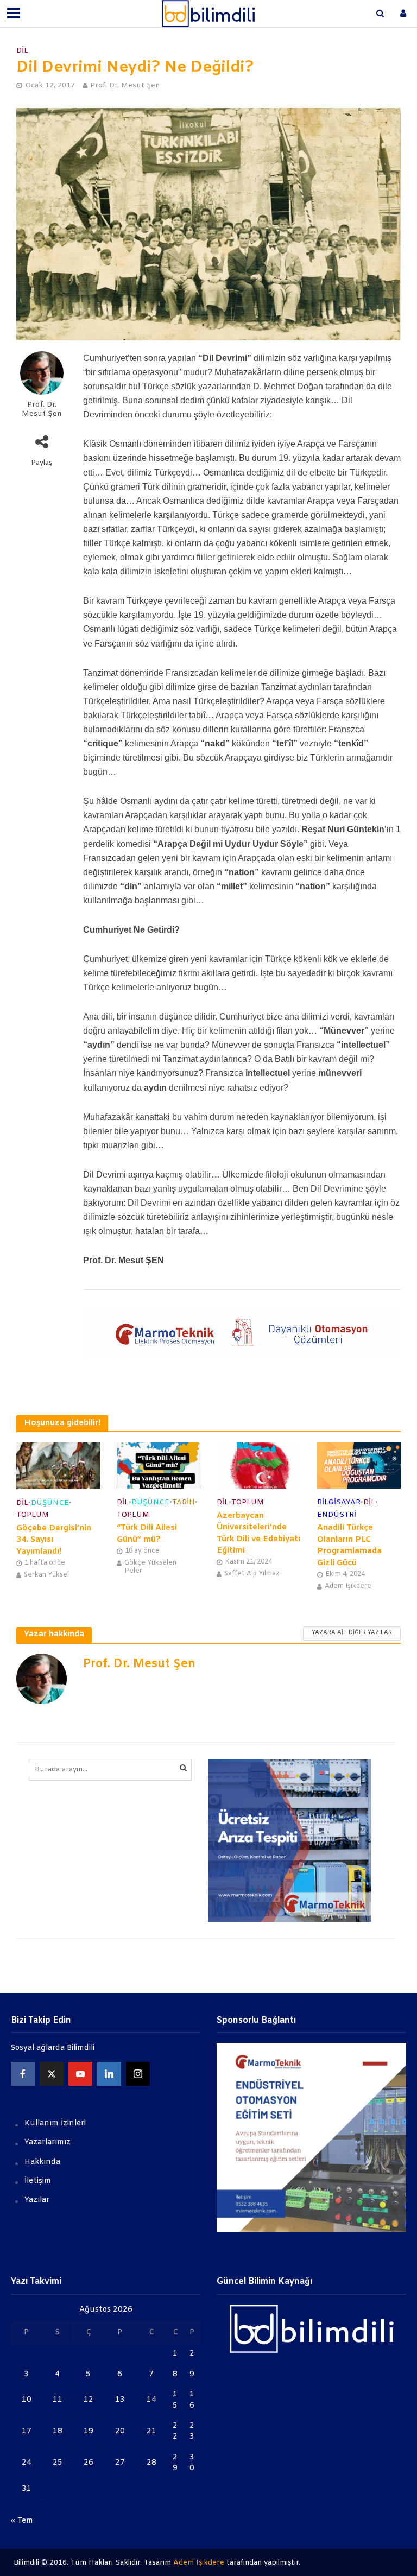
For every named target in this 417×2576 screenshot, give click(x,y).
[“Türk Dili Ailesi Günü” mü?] (159, 1465)
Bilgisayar (339, 1502)
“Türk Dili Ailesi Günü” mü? (147, 1533)
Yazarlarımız (48, 2143)
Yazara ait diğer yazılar (352, 1633)
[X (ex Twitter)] (52, 2074)
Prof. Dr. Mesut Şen (125, 86)
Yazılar (37, 2200)
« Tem (22, 2521)
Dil (22, 51)
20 (120, 2431)
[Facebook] (23, 2074)
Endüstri (337, 1515)
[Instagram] (138, 2074)
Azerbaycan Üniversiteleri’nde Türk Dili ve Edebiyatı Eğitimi (258, 1533)
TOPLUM (33, 1515)
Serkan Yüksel (46, 1575)
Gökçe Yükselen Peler (150, 1567)
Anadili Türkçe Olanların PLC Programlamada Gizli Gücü (349, 1545)
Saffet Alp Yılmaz (252, 1574)
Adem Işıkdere (348, 1586)
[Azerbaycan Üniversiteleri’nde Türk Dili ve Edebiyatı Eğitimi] (259, 1465)
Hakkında (42, 2162)
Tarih (184, 1502)
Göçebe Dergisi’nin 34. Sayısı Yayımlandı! (54, 1540)
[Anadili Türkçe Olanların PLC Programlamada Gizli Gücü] (359, 1465)
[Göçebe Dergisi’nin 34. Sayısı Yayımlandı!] (58, 1466)
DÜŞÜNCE (50, 1503)
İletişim (38, 2181)
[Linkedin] (109, 2074)
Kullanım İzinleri (55, 2124)
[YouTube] (80, 2074)
